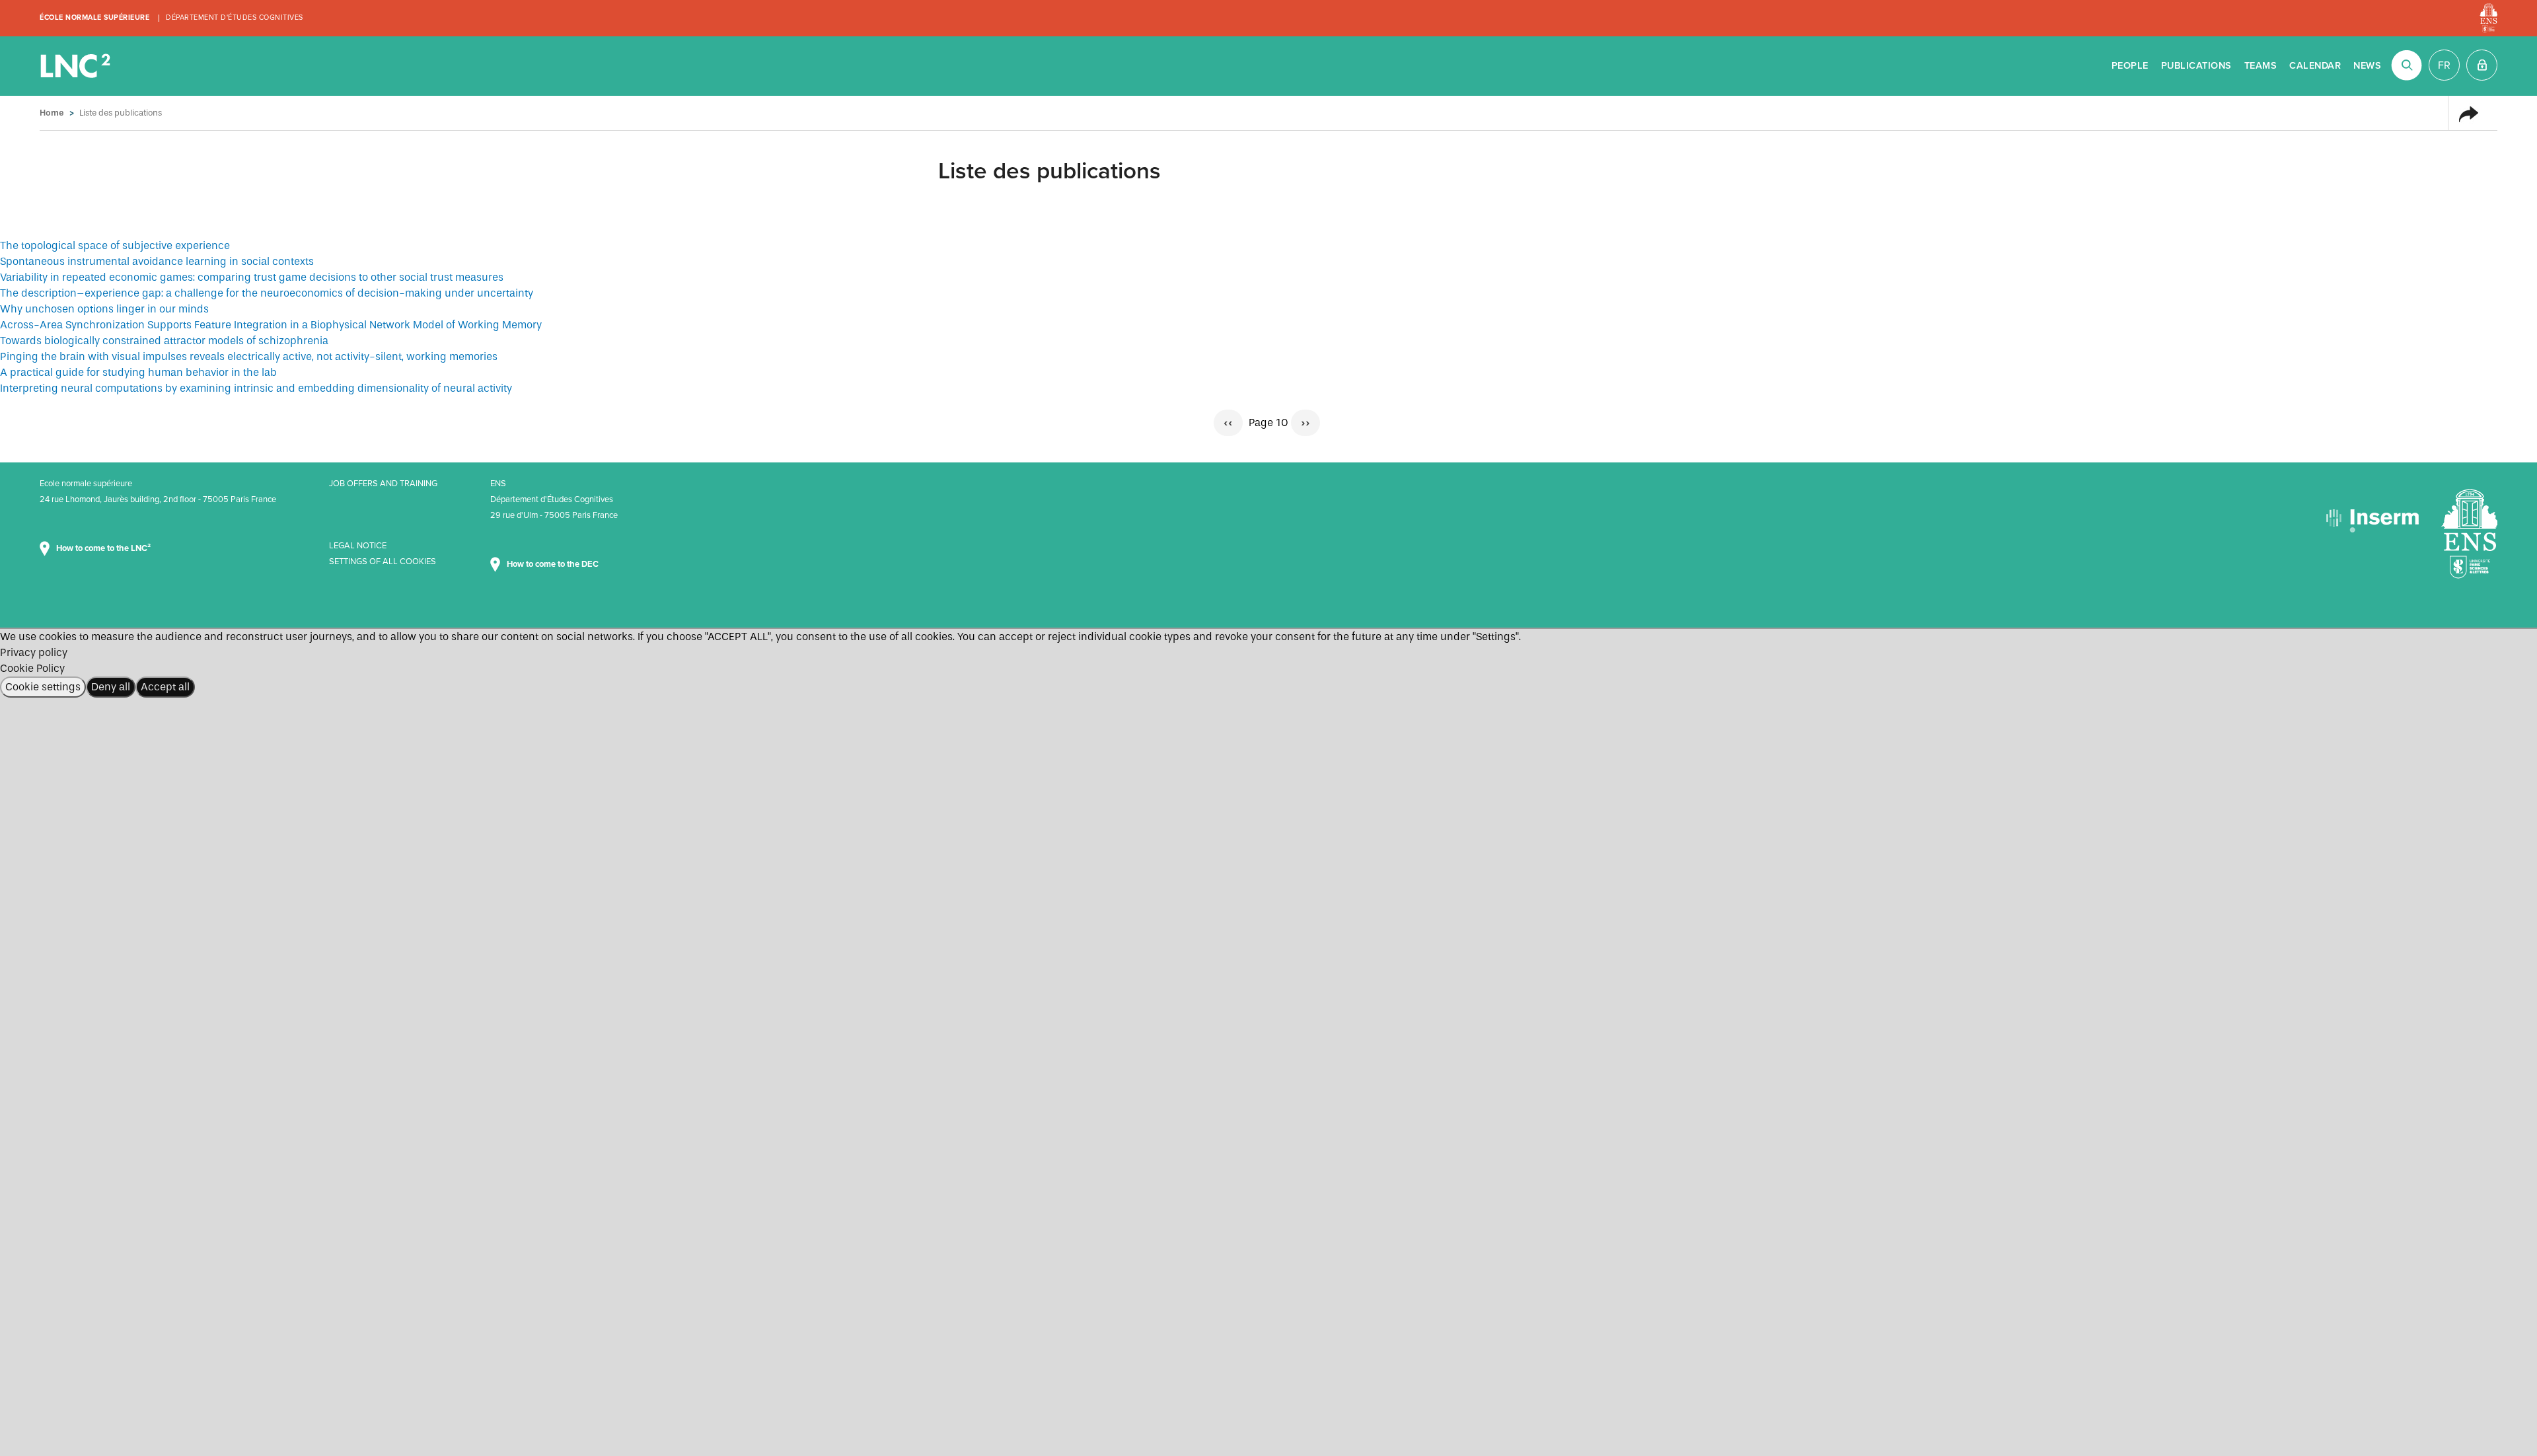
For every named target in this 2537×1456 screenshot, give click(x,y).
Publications (2196, 66)
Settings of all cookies (383, 562)
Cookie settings (43, 687)
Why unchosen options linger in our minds (104, 309)
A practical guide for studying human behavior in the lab (138, 372)
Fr (2444, 65)
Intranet (2482, 65)
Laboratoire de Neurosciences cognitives (77, 66)
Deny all (111, 687)
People (2130, 66)
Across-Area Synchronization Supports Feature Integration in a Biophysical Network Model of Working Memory (271, 325)
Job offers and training (383, 484)
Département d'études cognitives (235, 18)
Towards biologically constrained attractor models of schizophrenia (164, 341)
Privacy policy (34, 652)
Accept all (165, 687)
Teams (2261, 66)
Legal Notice (358, 546)
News (2367, 66)
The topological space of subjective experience (115, 245)
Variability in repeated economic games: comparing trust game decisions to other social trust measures (252, 277)
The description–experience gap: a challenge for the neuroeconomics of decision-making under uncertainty (267, 293)
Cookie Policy (32, 668)
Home (52, 113)
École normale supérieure (94, 18)
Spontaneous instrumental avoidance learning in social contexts (157, 261)
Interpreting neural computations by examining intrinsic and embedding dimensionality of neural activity (256, 388)
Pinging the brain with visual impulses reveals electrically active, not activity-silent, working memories (249, 356)
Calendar (2315, 66)
